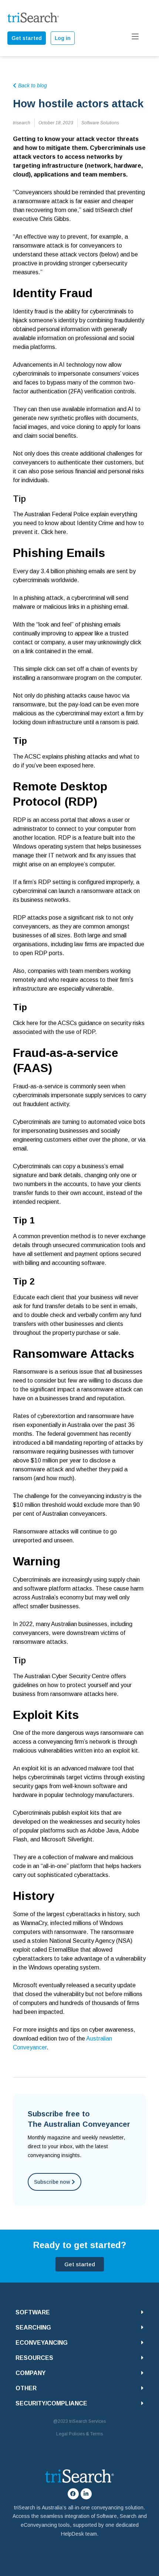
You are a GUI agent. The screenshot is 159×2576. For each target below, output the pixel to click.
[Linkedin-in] (86, 2494)
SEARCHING (33, 2328)
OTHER (26, 2388)
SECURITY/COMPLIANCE (51, 2403)
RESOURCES (34, 2358)
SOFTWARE (33, 2312)
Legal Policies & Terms (79, 2434)
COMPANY (31, 2373)
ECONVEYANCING (42, 2343)
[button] (79, 2312)
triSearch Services (87, 2421)
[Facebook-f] (73, 2494)
